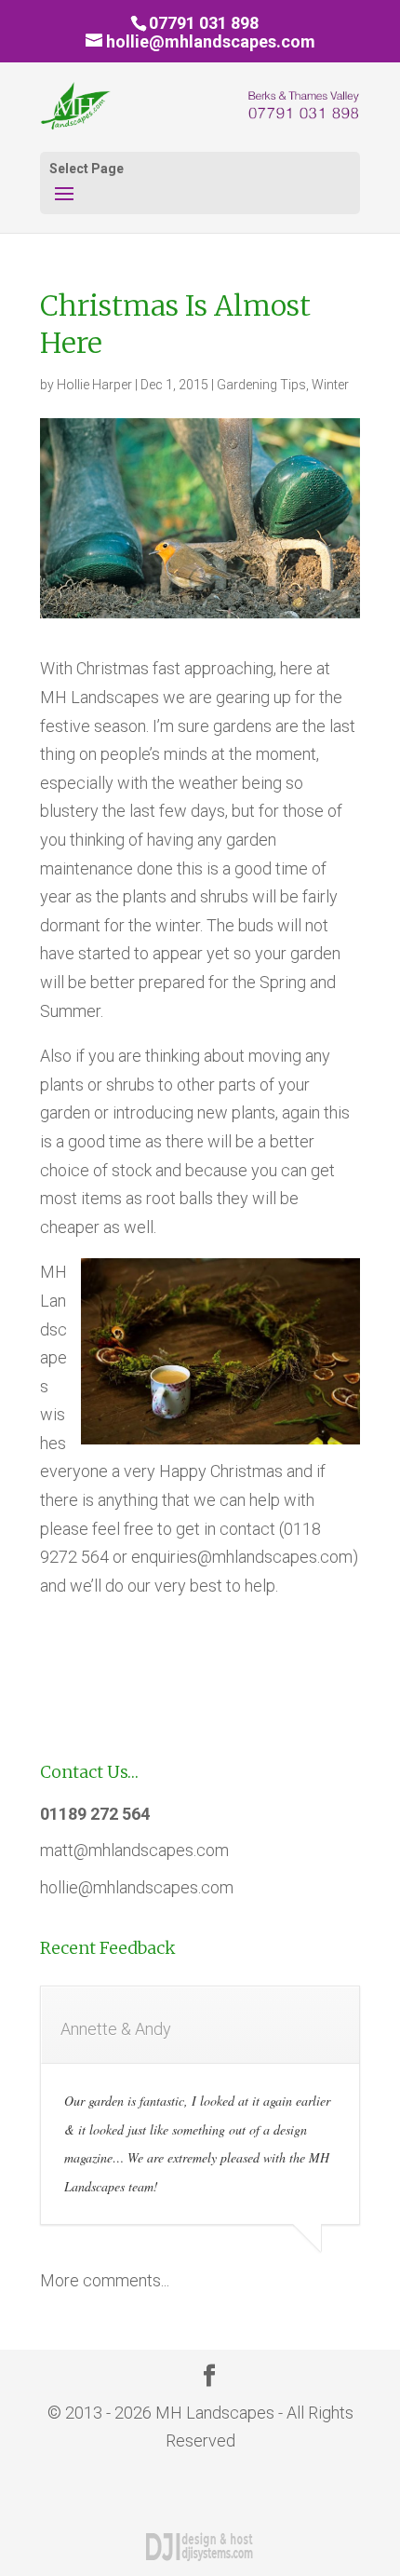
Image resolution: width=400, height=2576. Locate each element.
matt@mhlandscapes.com (134, 1850)
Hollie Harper (94, 385)
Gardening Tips (261, 385)
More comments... (105, 2280)
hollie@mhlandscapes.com (137, 1887)
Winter (330, 385)
